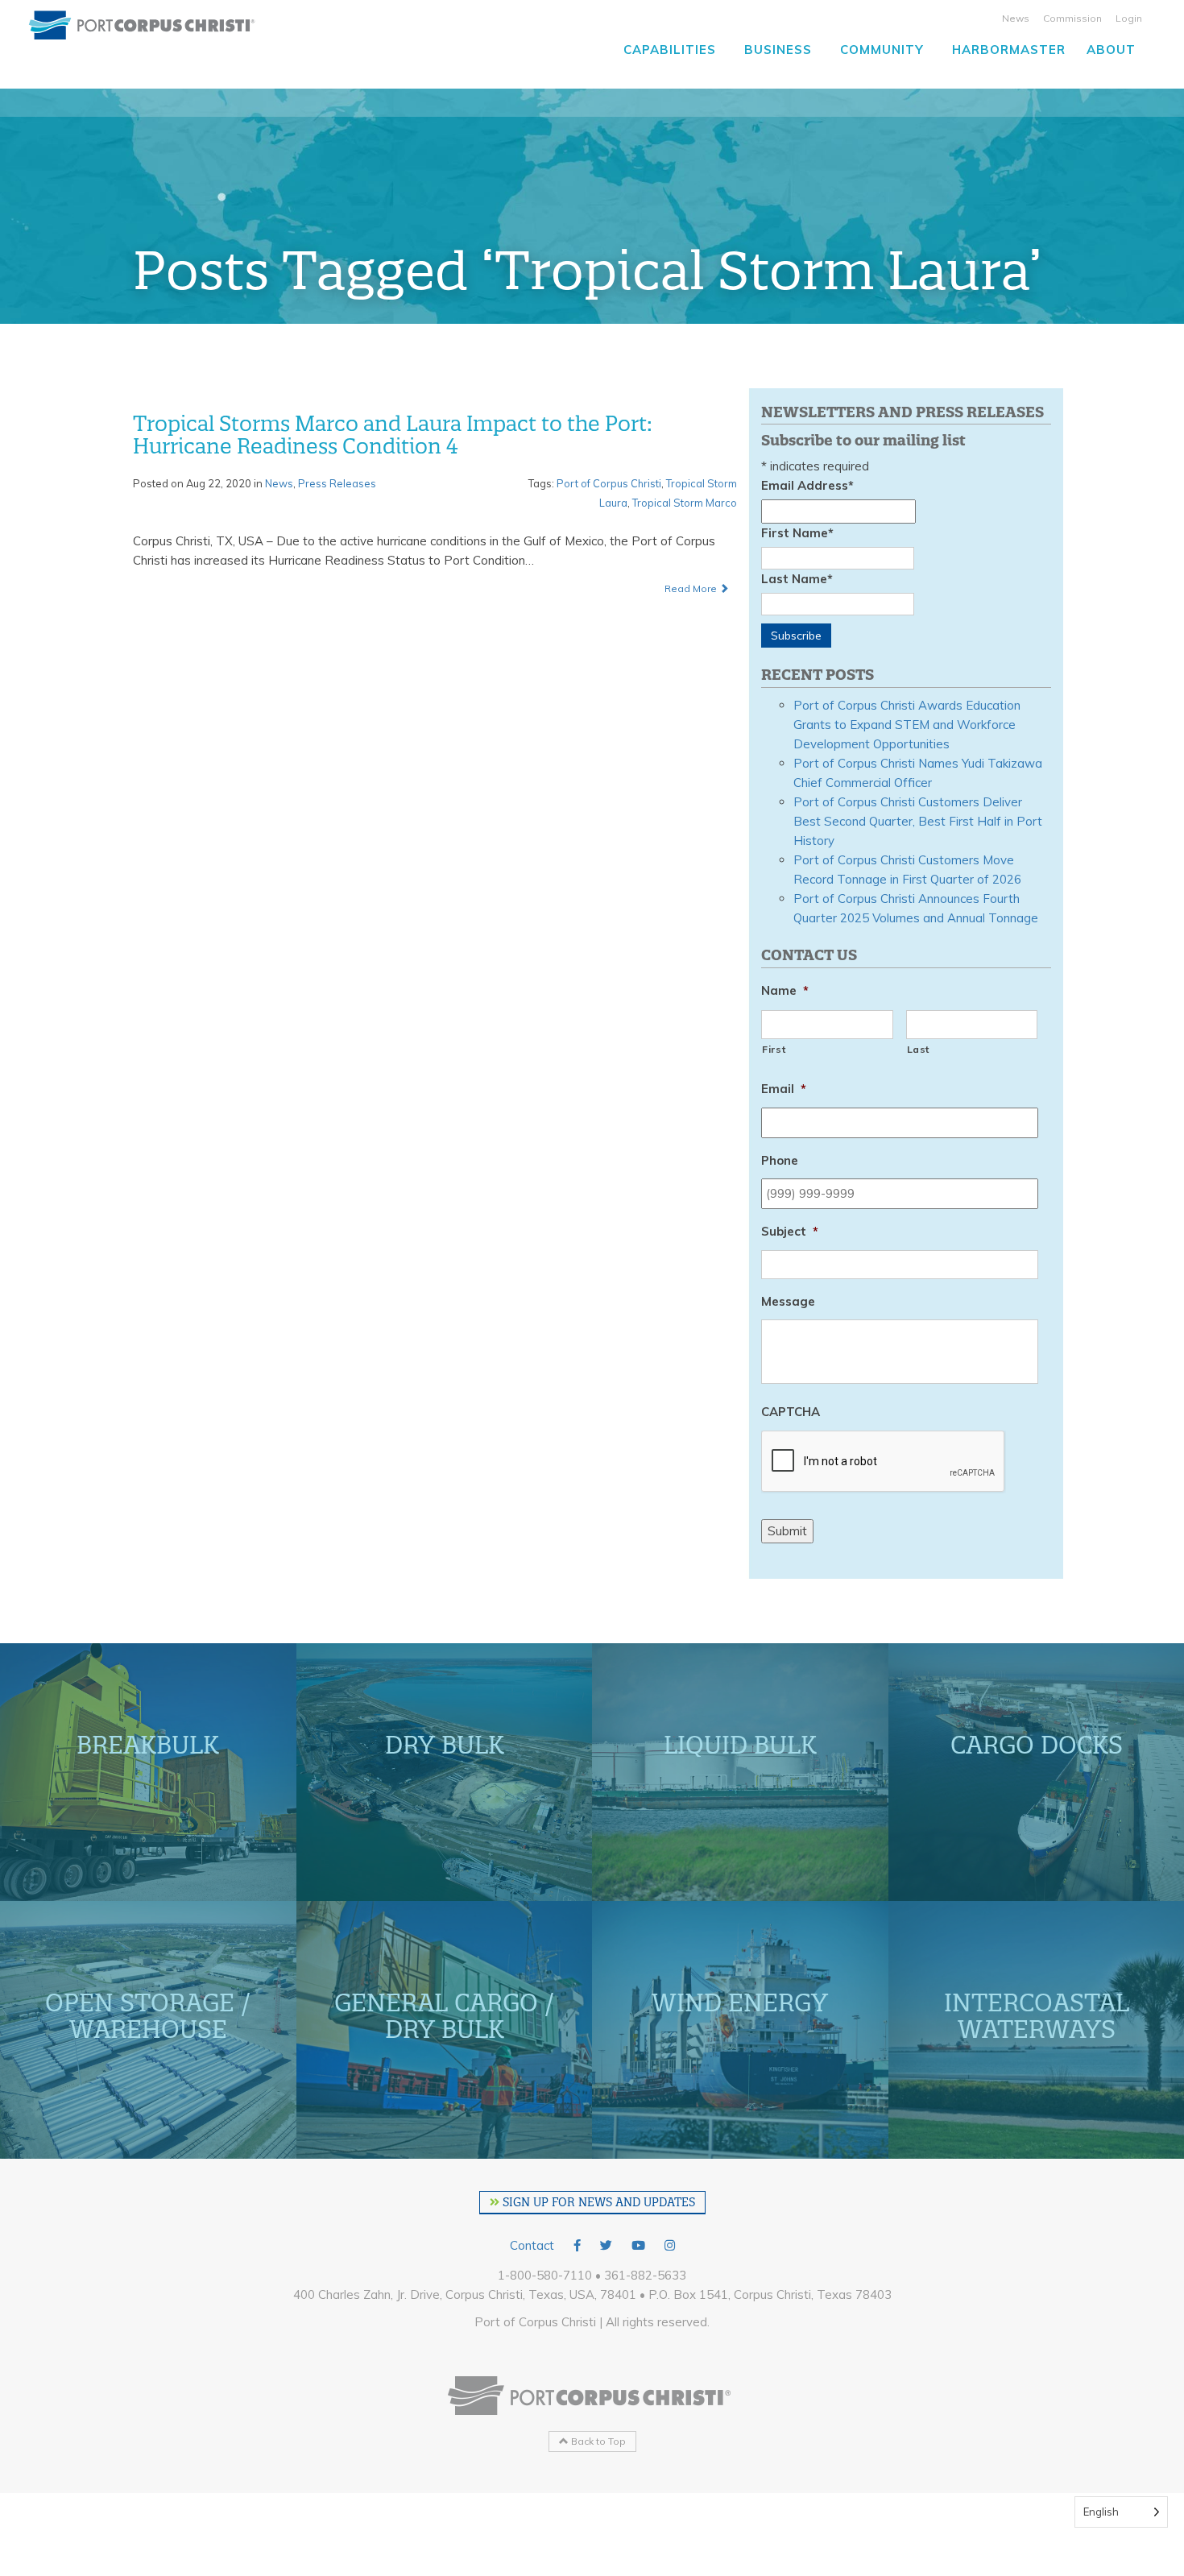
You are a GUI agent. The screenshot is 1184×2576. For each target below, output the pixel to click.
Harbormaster (1009, 50)
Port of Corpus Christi (609, 483)
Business (778, 50)
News (1016, 18)
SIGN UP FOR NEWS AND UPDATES (597, 2202)
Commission (1072, 18)
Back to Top (597, 2441)
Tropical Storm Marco (685, 503)
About (1111, 50)
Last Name (797, 579)
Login (1129, 18)
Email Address (807, 485)
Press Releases (337, 483)
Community (882, 50)
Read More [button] (692, 588)
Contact (532, 2245)
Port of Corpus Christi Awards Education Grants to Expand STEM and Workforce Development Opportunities (907, 725)
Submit (787, 1531)
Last (919, 1049)
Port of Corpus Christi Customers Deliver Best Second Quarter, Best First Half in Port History (918, 821)
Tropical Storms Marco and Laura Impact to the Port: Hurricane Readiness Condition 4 (393, 435)
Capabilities (670, 50)
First (774, 1049)
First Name (797, 533)
